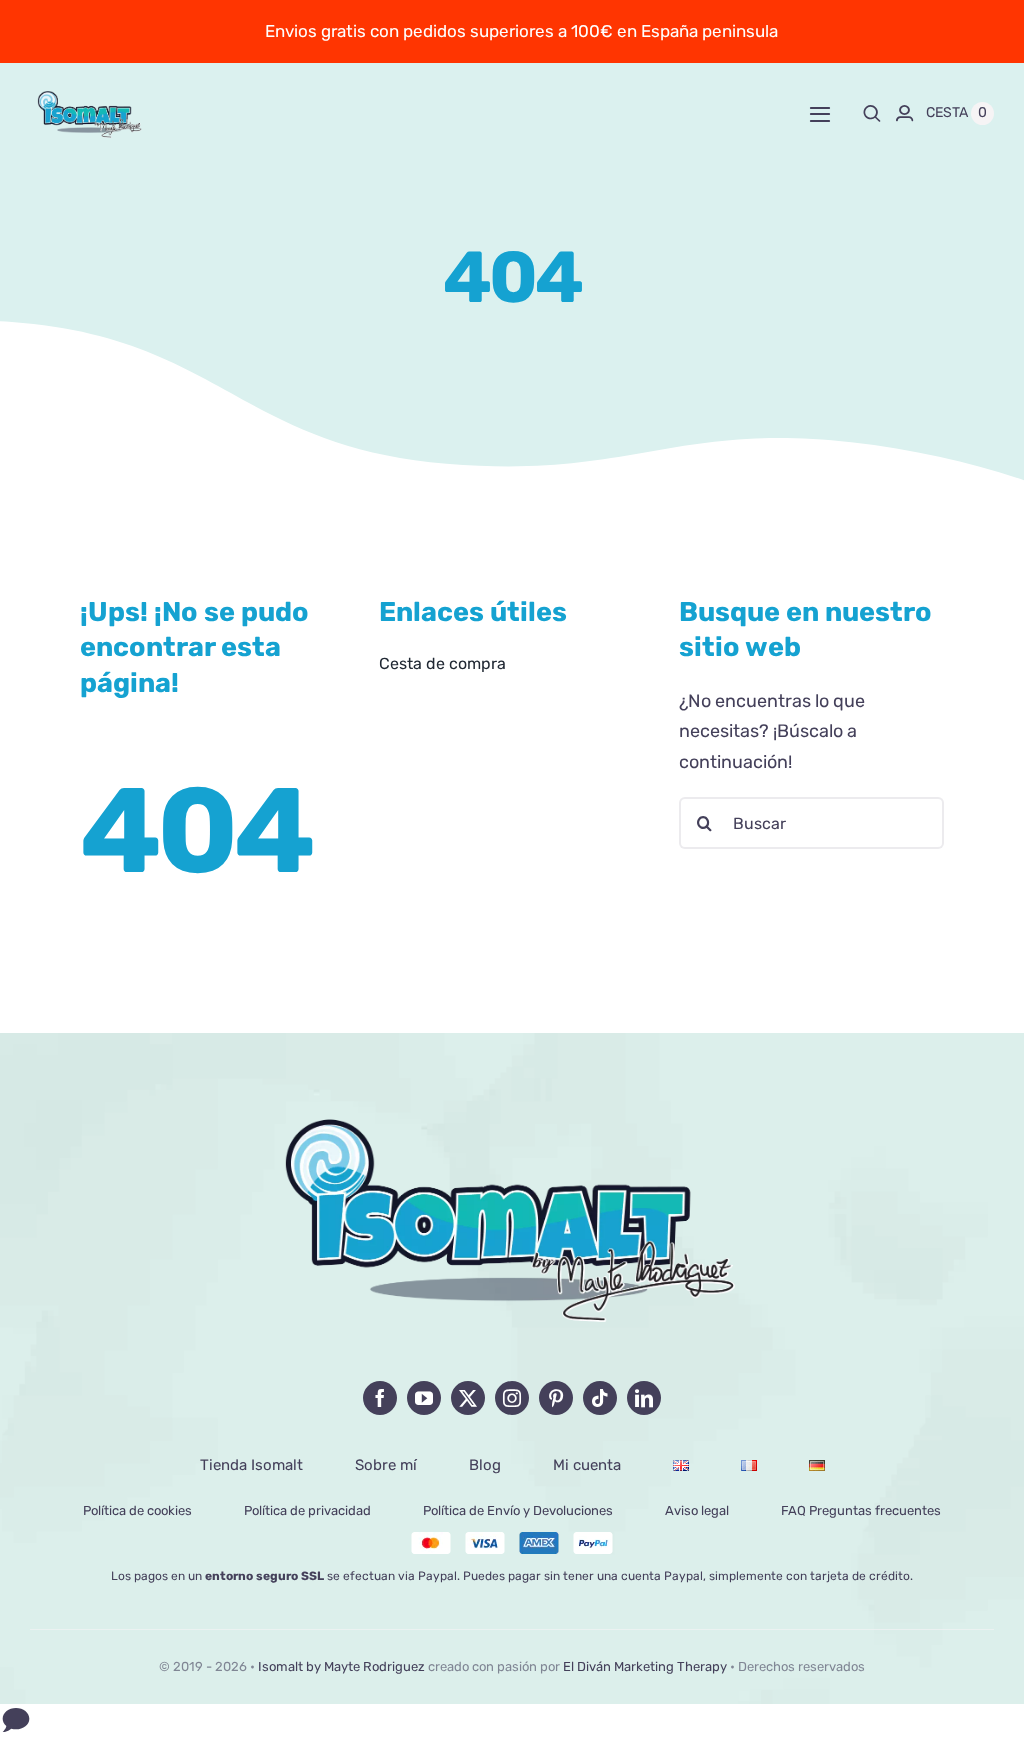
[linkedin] (644, 1398)
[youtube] (424, 1398)
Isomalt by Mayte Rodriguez (341, 1666)
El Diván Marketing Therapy (645, 1666)
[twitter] (468, 1398)
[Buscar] (872, 113)
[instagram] (512, 1398)
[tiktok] (600, 1398)
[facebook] (380, 1398)
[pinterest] (556, 1398)
